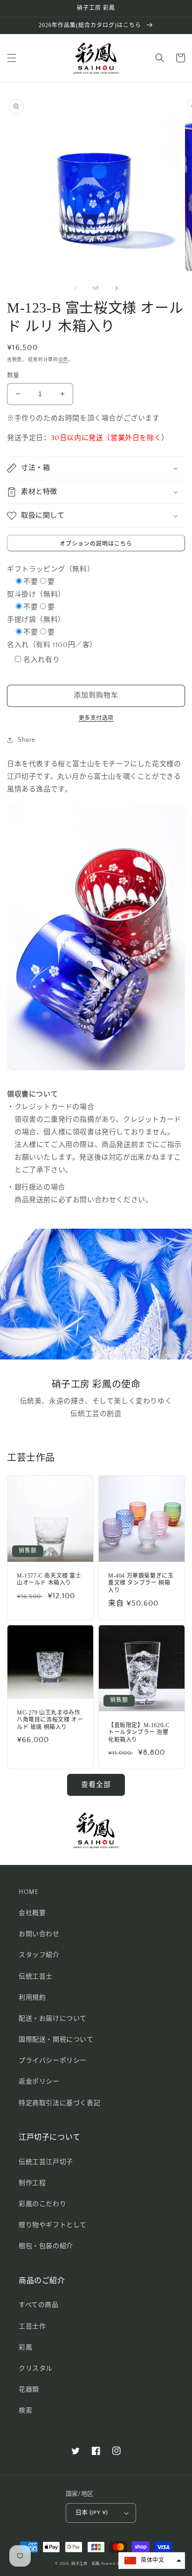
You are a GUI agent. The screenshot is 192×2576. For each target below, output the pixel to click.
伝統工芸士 (36, 1977)
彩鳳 (25, 2348)
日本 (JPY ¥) (92, 2512)
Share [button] (27, 740)
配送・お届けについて (53, 2019)
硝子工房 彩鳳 (86, 2564)
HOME (28, 1892)
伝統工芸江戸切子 (46, 2162)
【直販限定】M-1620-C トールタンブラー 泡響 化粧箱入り (139, 1733)
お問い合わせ (39, 1934)
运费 (63, 360)
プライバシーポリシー (53, 2061)
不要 (31, 582)
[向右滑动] (117, 288)
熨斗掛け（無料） (36, 594)
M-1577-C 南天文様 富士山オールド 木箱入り (49, 1580)
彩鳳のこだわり (42, 2204)
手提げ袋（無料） (36, 620)
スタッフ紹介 (39, 1955)
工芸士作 (32, 2327)
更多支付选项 (96, 718)
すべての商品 (39, 2305)
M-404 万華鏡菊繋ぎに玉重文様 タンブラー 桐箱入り (141, 1583)
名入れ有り (41, 660)
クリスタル (36, 2369)
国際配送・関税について (56, 2040)
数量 (13, 375)
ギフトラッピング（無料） (51, 569)
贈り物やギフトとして (53, 2225)
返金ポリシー (39, 2082)
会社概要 (32, 1913)
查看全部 (96, 1785)
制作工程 (32, 2183)
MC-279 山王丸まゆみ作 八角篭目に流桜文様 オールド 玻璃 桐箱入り (50, 1720)
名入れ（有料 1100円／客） (52, 645)
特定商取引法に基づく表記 (59, 2103)
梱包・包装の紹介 (46, 2246)
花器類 (29, 2390)
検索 (25, 2411)
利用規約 (32, 1998)
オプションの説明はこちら (96, 544)
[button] (12, 58)
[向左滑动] (75, 288)
